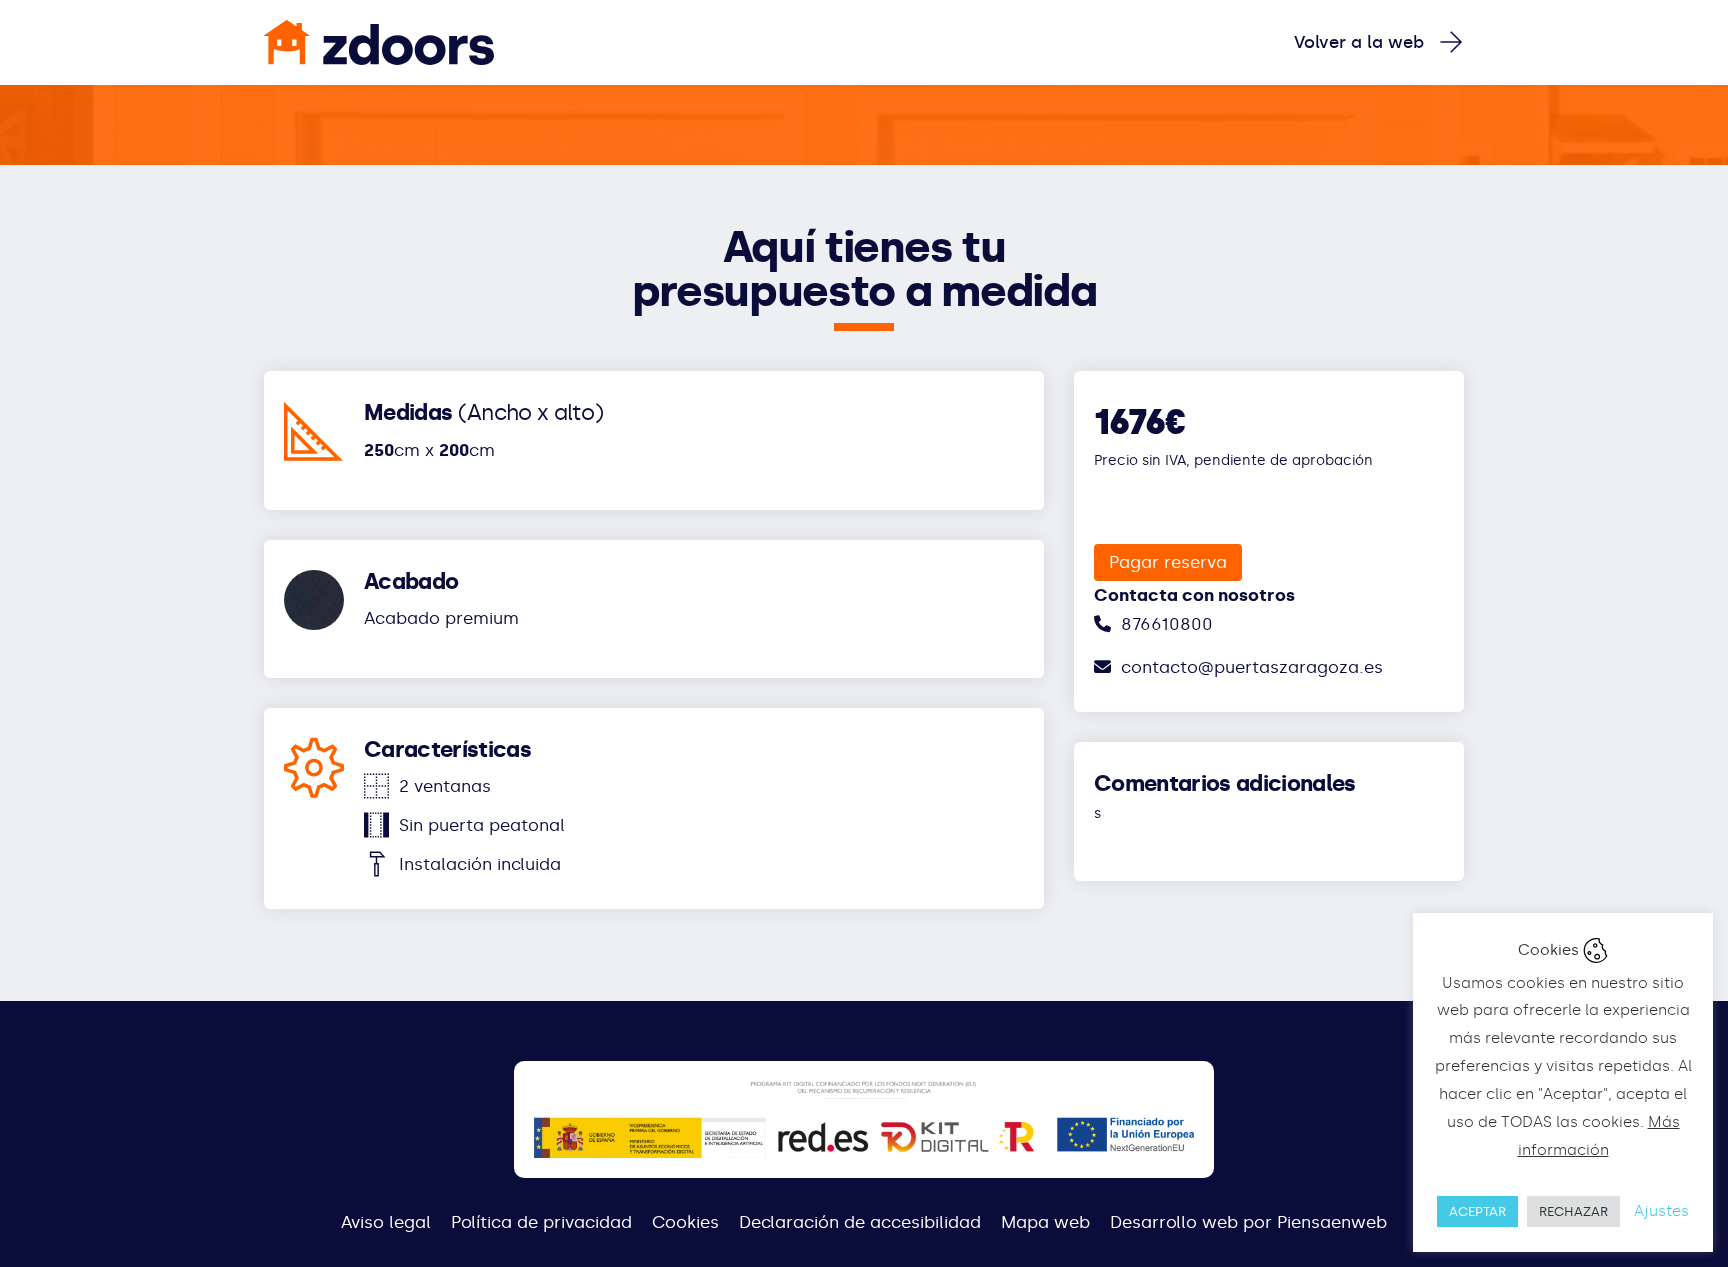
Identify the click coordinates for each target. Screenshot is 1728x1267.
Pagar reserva (1168, 562)
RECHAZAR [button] (1573, 1211)
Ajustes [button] (1661, 1211)
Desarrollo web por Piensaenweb (1248, 1222)
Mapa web (1045, 1222)
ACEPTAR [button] (1477, 1211)
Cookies (685, 1222)
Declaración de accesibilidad (860, 1222)
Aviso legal (386, 1222)
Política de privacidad (541, 1222)
